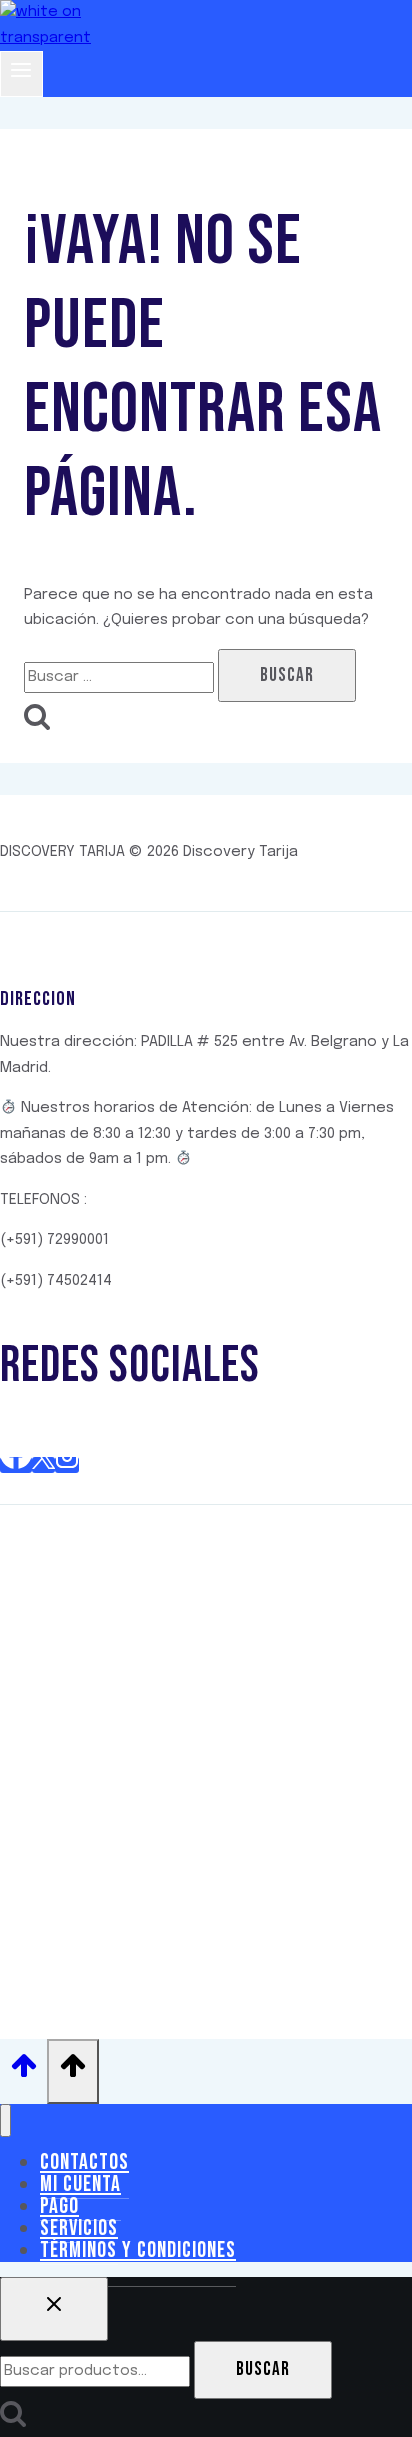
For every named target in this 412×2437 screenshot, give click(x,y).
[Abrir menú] (21, 74)
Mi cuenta (80, 2184)
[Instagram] (67, 1465)
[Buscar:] (121, 677)
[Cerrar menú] (5, 2120)
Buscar (263, 2369)
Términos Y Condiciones (138, 2250)
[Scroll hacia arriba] (23, 2072)
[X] (43, 1465)
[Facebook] (16, 1465)
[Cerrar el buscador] (54, 2309)
